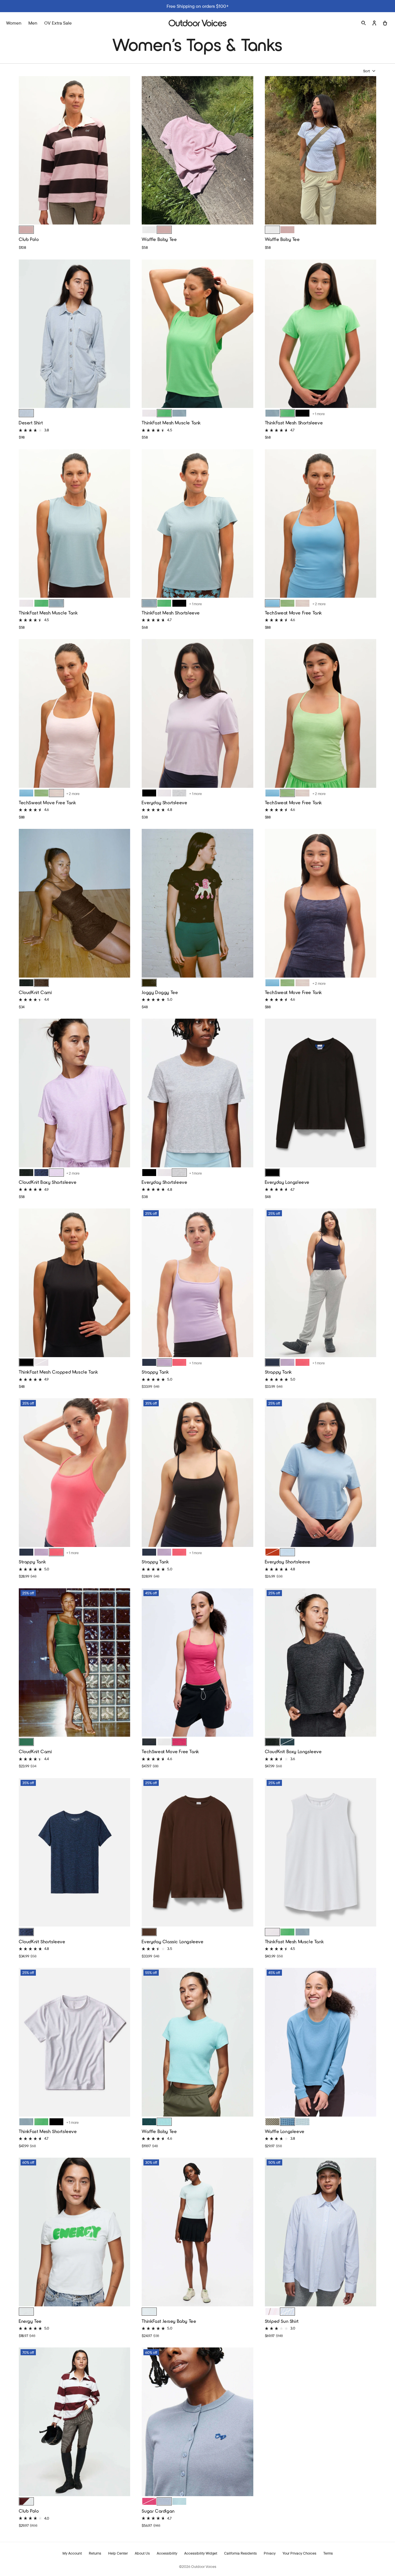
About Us (142, 2553)
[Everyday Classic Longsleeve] (197, 1853)
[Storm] (287, 2122)
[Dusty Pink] (164, 230)
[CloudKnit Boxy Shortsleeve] (74, 1094)
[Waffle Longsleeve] (321, 2043)
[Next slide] (124, 150)
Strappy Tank (155, 1372)
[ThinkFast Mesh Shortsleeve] (321, 334)
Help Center (118, 2553)
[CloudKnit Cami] (74, 904)
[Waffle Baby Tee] (197, 151)
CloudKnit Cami (35, 992)
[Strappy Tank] (197, 1283)
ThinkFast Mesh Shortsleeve (294, 423)
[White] (149, 230)
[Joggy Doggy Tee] (197, 904)
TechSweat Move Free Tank (294, 613)
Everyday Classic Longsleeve (172, 1941)
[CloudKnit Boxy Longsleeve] (321, 1663)
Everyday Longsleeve (287, 1182)
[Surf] (287, 1552)
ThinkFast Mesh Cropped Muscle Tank (58, 1372)
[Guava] (272, 2312)
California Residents (240, 2553)
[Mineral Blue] (272, 603)
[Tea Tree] (272, 2122)
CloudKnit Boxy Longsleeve (293, 1751)
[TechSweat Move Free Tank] (321, 524)
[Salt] (26, 413)
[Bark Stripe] (26, 2501)
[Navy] (41, 1173)
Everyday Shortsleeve (164, 802)
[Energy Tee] (74, 2233)
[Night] (149, 1742)
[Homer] (149, 983)
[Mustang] (272, 1552)
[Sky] (179, 2501)
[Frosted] (179, 413)
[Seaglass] (164, 2122)
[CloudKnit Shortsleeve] (74, 1853)
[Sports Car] (179, 1362)
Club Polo (29, 239)
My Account (72, 2553)
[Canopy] (164, 413)
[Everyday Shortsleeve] (197, 714)
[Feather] (302, 603)
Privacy (270, 2553)
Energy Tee (30, 2321)
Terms (328, 2553)
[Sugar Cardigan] (197, 2422)
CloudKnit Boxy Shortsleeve (48, 1182)
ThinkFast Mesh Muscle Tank (171, 423)
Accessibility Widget (201, 2553)
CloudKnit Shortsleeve (42, 1941)
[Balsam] (287, 1742)
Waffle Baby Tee (159, 239)
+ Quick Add (75, 216)
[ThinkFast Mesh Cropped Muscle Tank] (74, 1283)
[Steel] (302, 2122)
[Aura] (149, 2312)
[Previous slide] (25, 150)
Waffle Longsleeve (285, 2131)
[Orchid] (56, 1173)
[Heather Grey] (179, 793)
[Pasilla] (149, 1932)
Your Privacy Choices (299, 2553)
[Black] (302, 413)
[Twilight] (164, 1362)
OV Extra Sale (58, 23)
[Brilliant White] (149, 413)
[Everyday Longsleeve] (321, 1094)
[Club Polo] (74, 151)
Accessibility (167, 2553)
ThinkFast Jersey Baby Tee (169, 2321)
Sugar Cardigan (158, 2511)
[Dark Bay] (41, 983)
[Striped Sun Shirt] (321, 2233)
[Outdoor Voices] (197, 23)
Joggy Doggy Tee (160, 992)
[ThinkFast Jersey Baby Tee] (197, 2233)
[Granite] (164, 2501)
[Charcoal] (26, 983)
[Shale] (26, 2312)
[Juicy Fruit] (179, 1742)
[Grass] (26, 1742)
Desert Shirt (31, 423)
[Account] (374, 23)
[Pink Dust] (26, 230)
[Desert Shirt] (74, 334)
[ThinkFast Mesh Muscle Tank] (197, 334)
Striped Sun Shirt (282, 2321)
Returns (95, 2553)
